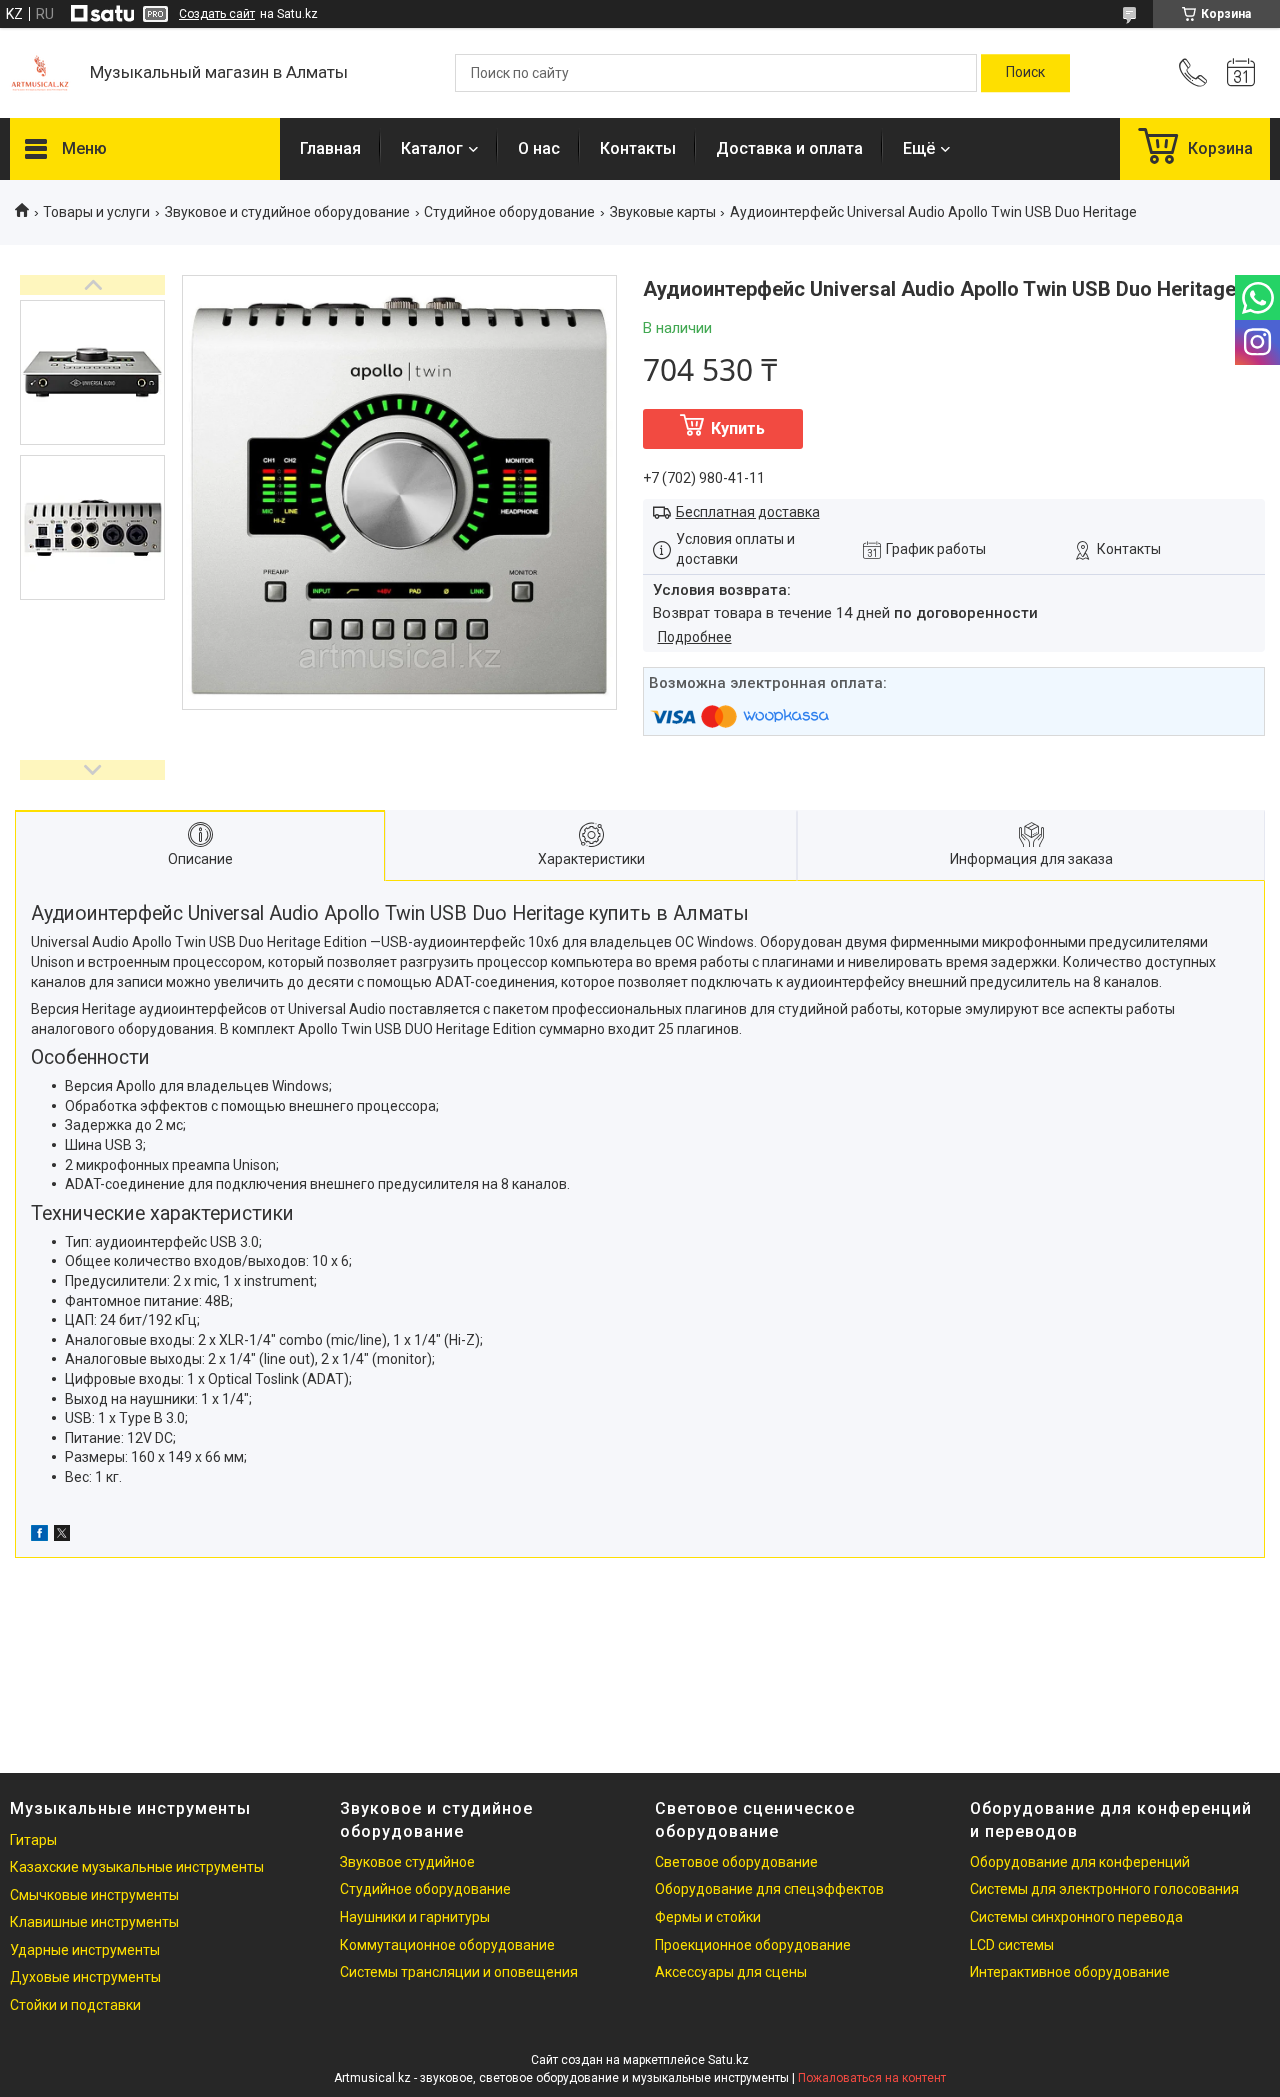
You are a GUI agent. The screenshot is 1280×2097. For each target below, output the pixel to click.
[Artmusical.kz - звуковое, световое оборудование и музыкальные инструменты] (40, 73)
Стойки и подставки (75, 2005)
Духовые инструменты (85, 1977)
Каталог (432, 148)
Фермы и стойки (708, 1917)
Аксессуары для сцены (731, 1972)
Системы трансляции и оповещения (459, 1972)
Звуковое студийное (407, 1862)
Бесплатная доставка (748, 512)
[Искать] (1025, 73)
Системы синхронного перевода (1076, 1917)
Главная (330, 148)
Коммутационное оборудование (447, 1945)
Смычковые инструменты (94, 1895)
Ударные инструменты (85, 1950)
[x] (62, 1536)
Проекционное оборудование (753, 1945)
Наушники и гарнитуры (415, 1917)
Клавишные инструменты (94, 1922)
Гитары (33, 1840)
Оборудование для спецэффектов (769, 1889)
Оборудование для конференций (1080, 1862)
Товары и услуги (96, 212)
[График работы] (1241, 73)
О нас (539, 148)
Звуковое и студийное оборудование (287, 212)
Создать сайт (217, 14)
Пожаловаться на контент (872, 2078)
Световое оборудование (736, 1862)
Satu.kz (728, 2060)
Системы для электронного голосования (1104, 1889)
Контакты (638, 148)
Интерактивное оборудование (1070, 1972)
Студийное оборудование (509, 212)
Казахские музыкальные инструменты (137, 1867)
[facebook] (39, 1536)
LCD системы (1012, 1945)
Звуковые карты (663, 212)
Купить (738, 428)
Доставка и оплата (789, 148)
